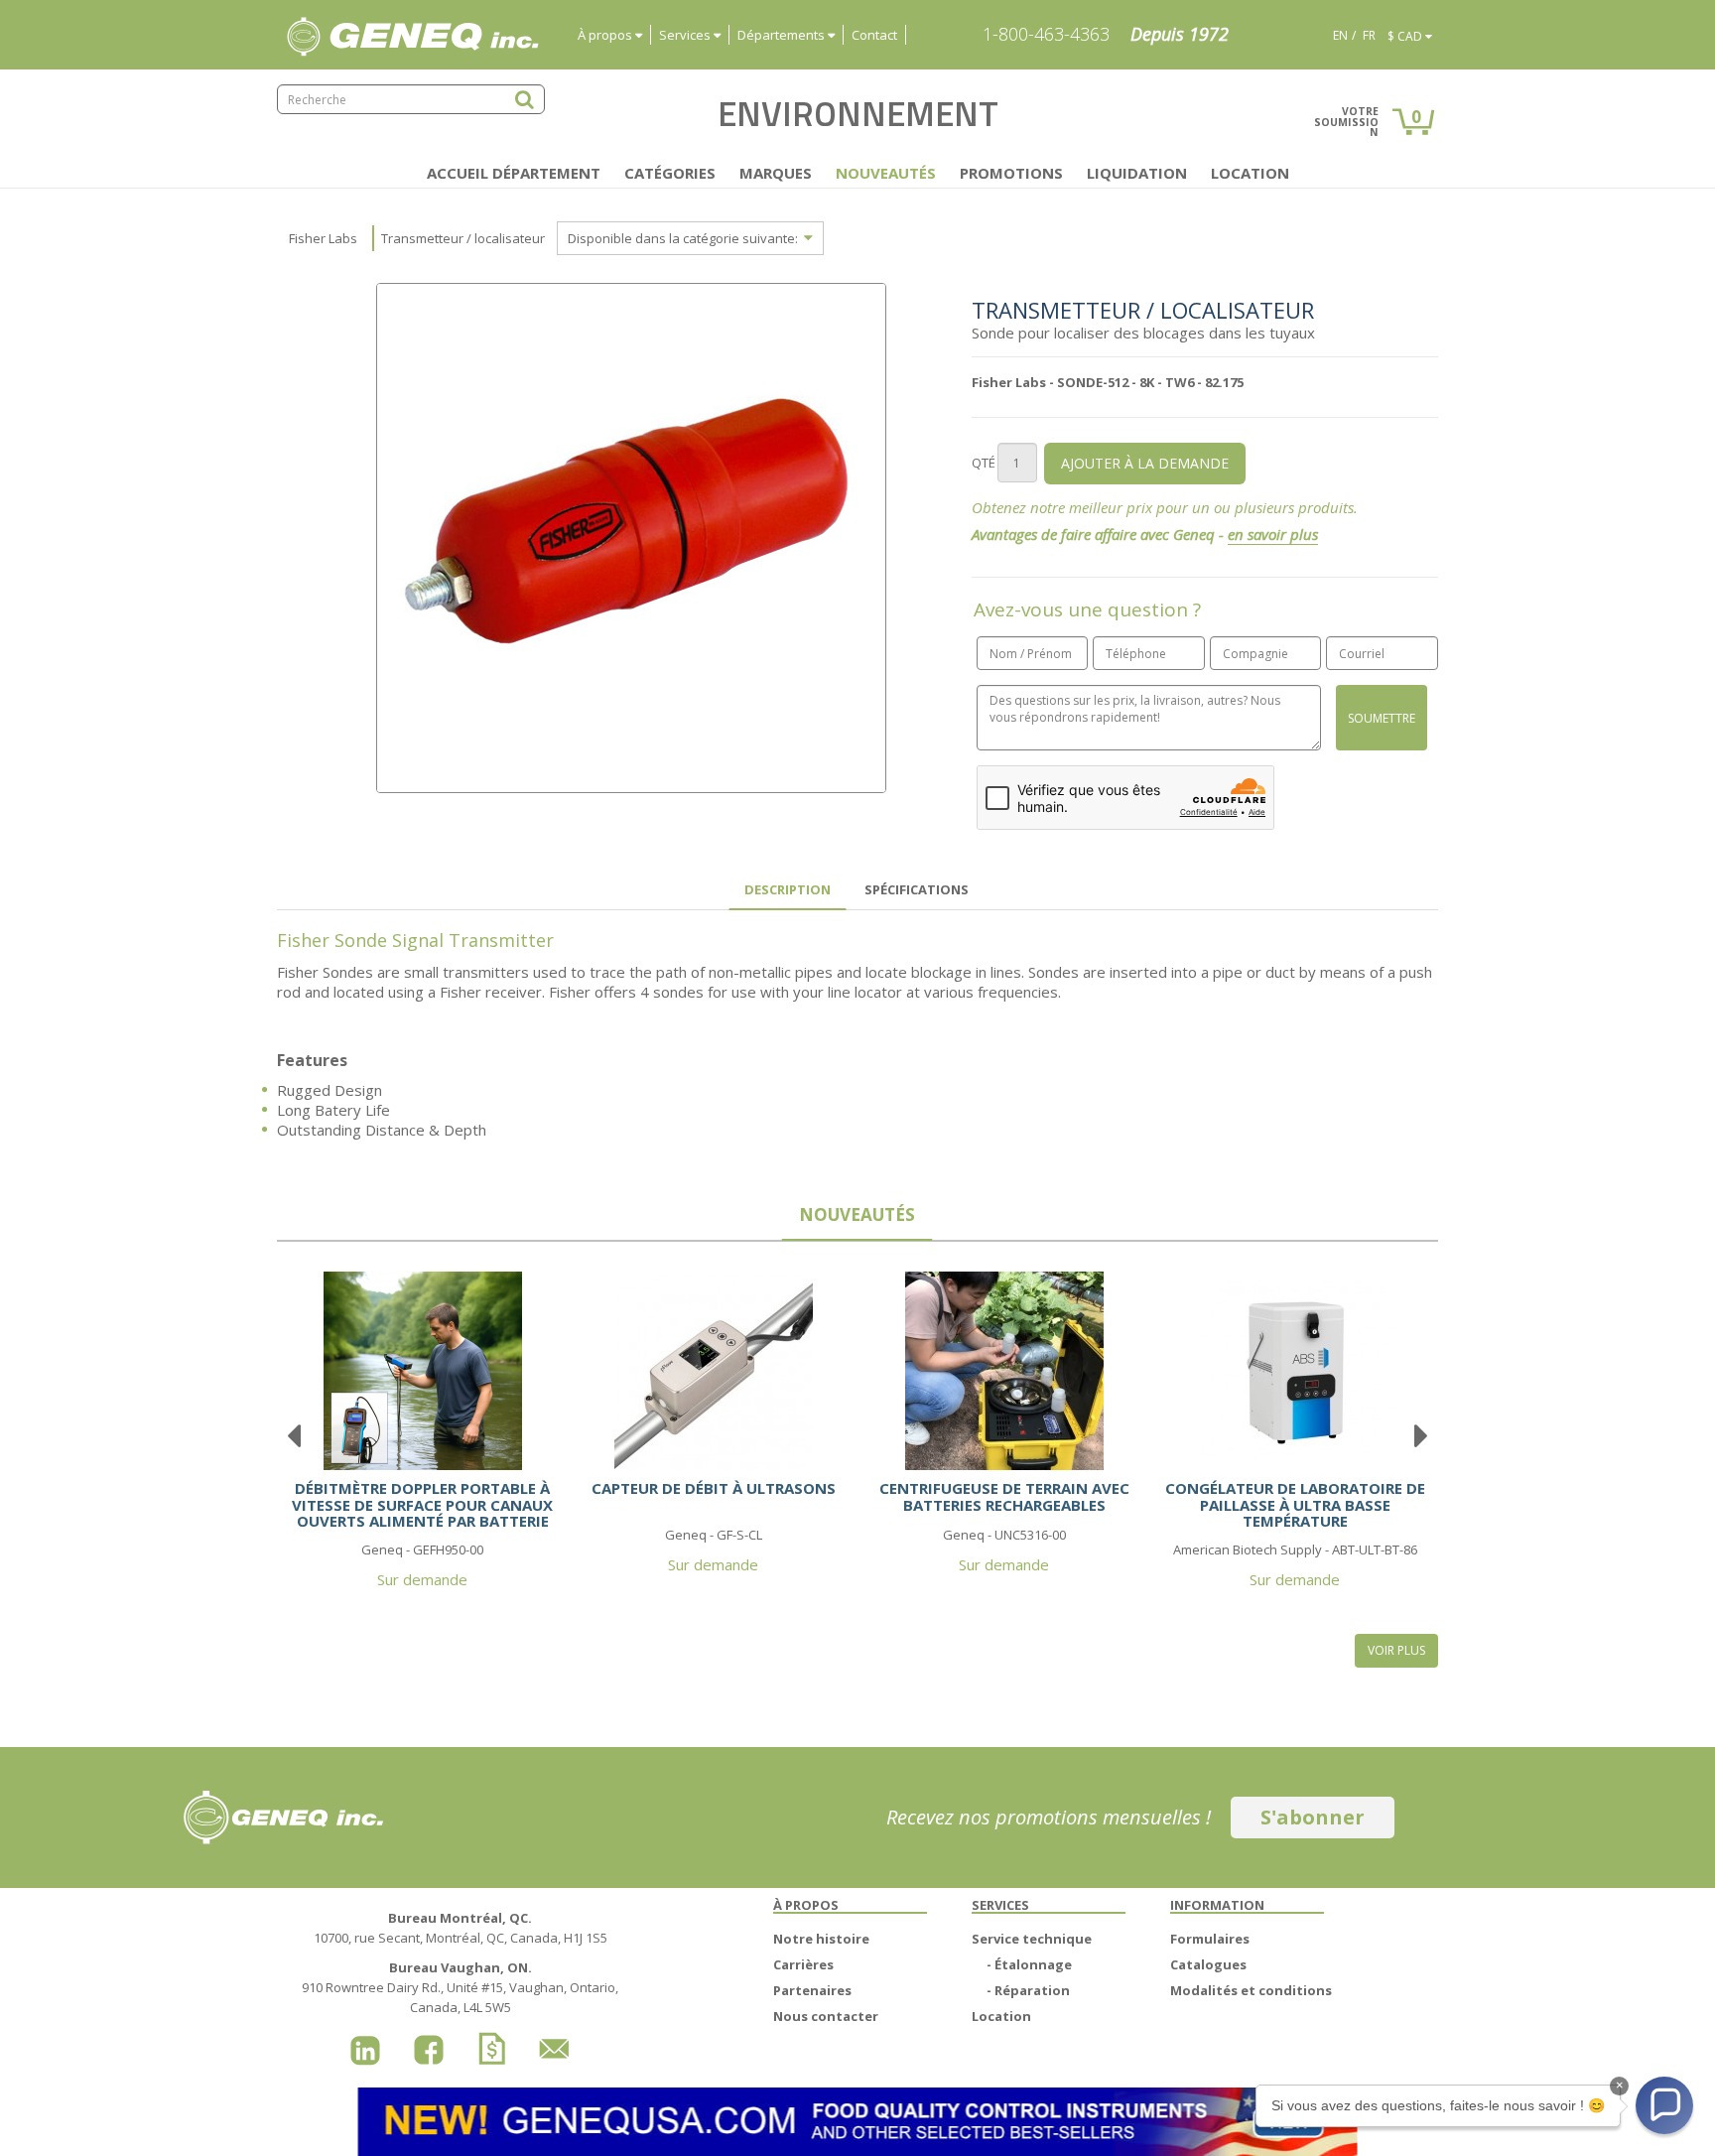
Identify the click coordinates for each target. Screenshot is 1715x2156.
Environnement (858, 113)
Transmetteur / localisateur (463, 238)
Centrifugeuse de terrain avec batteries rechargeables (1004, 1496)
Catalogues (1208, 1964)
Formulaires (1210, 1939)
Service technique (1032, 1939)
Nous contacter (826, 2016)
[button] (1664, 2105)
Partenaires (812, 1990)
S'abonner (1313, 1817)
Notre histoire (821, 1939)
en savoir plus (1273, 534)
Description (788, 889)
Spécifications (917, 889)
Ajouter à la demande (1145, 463)
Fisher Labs (323, 238)
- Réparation (1028, 1990)
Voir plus (1396, 1650)
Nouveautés (886, 173)
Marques (776, 173)
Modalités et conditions (1251, 1990)
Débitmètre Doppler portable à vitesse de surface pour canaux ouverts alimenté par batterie (422, 1504)
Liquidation (1137, 173)
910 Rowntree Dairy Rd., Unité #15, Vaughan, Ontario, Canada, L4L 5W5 (460, 1987)
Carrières (803, 1964)
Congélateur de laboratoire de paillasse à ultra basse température (1295, 1504)
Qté (984, 463)
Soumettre (1382, 718)
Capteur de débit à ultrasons (714, 1488)
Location (1250, 173)
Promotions (1011, 173)
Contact (874, 35)
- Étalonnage (1029, 1964)
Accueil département (514, 173)
